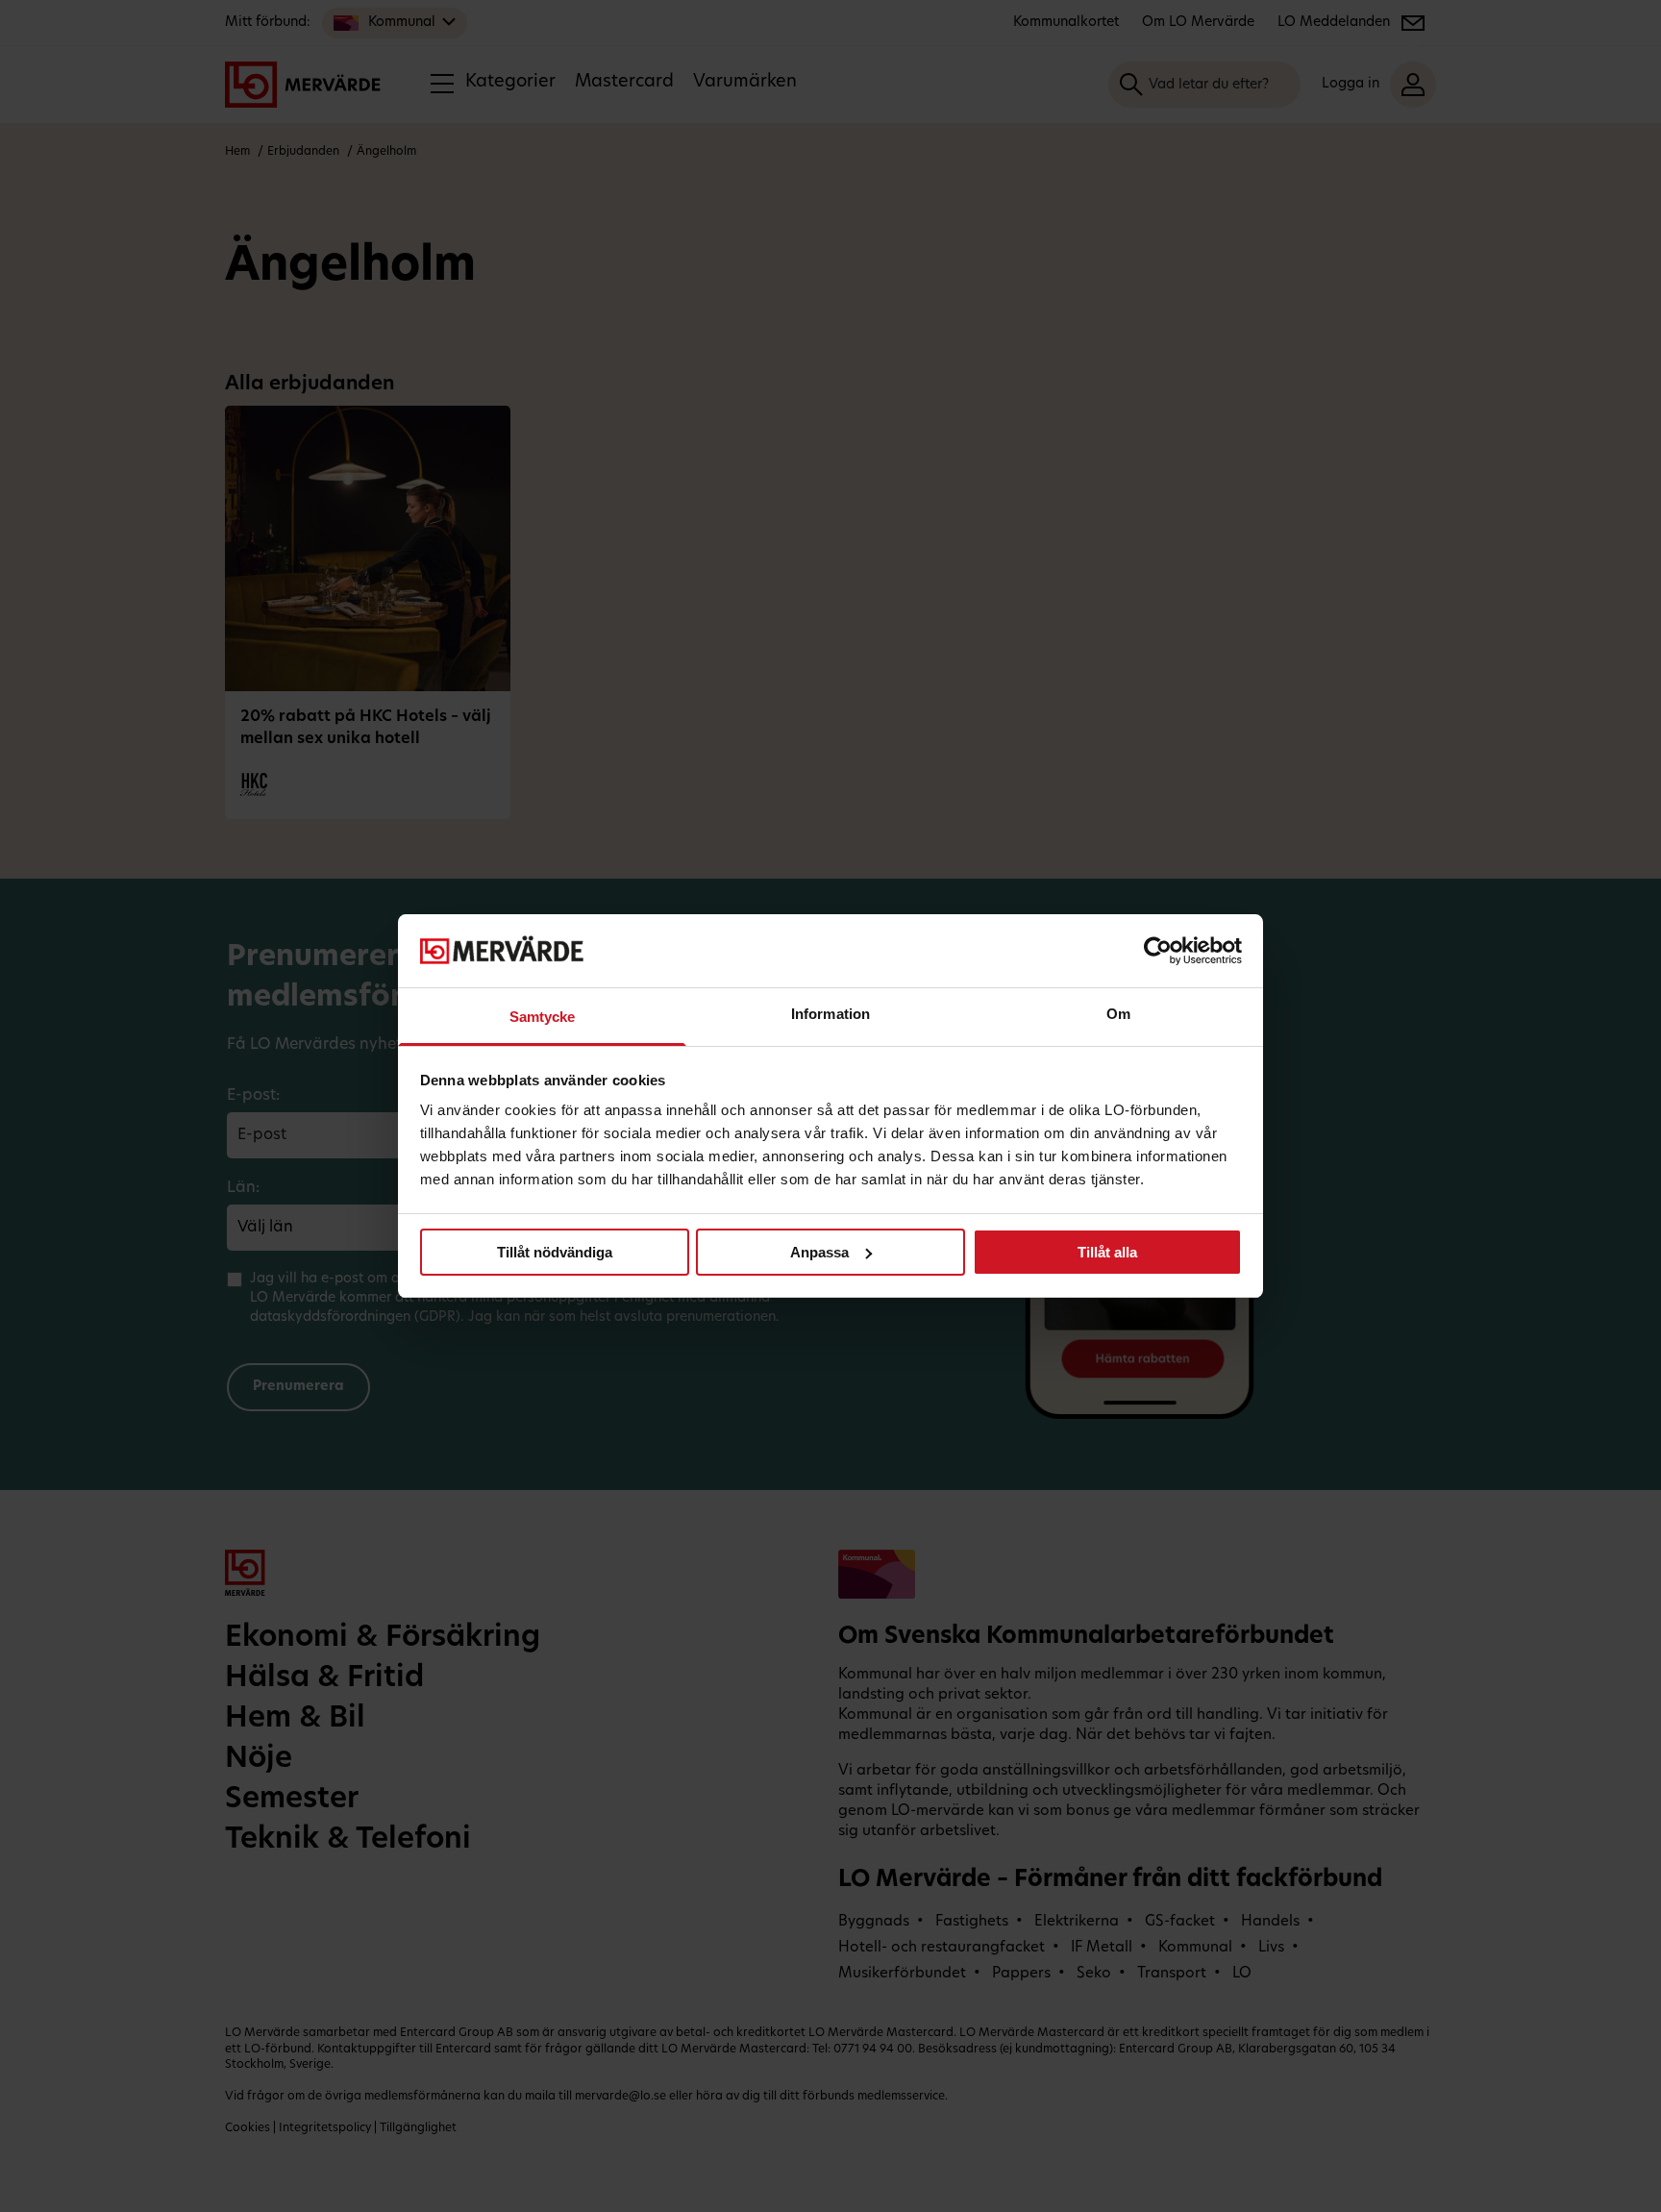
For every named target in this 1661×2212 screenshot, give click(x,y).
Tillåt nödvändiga (555, 1252)
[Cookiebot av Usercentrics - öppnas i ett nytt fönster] (1158, 951)
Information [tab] (830, 1014)
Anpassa (819, 1252)
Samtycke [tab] (543, 1017)
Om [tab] (1118, 1014)
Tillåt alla (1107, 1252)
